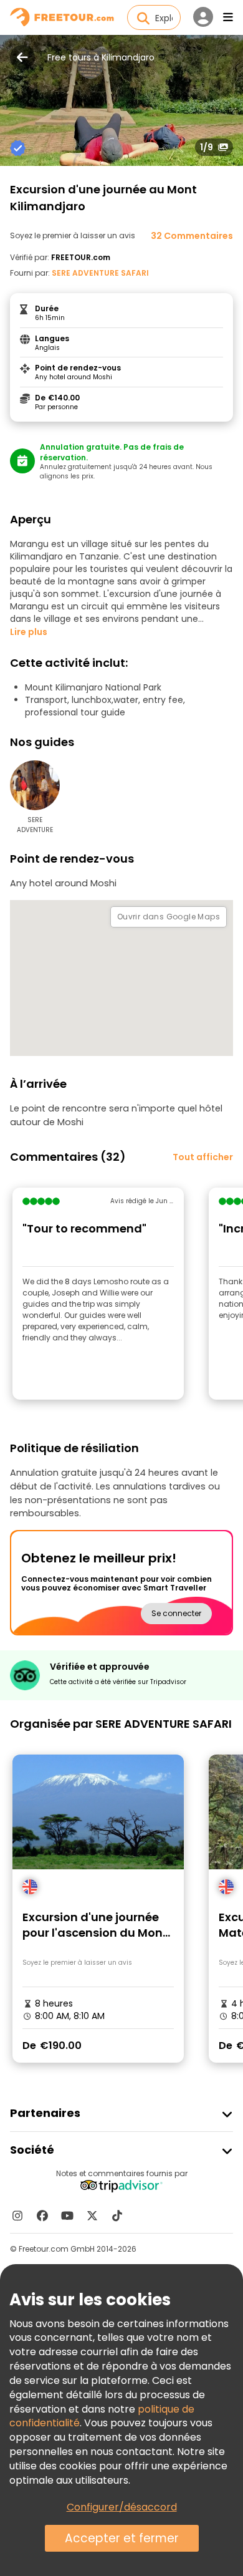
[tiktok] (117, 2215)
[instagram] (17, 2215)
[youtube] (67, 2215)
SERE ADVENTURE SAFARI (100, 273)
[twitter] (92, 2215)
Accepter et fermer (122, 2538)
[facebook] (42, 2215)
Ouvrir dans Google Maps (169, 917)
